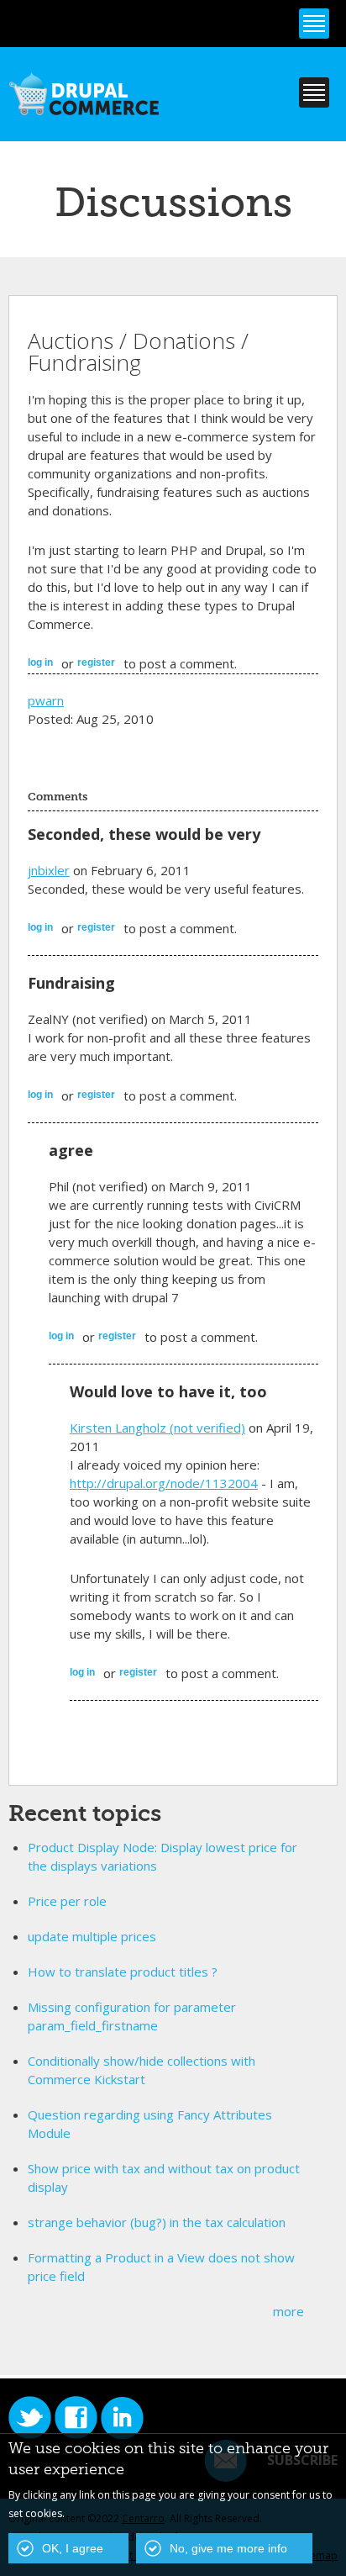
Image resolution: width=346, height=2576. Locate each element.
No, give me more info (228, 2548)
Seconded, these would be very (144, 834)
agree (71, 1150)
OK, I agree (73, 2548)
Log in (40, 662)
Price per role (67, 1901)
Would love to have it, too (168, 1391)
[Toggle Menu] (314, 24)
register (96, 662)
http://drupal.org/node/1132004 (164, 1483)
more (288, 2311)
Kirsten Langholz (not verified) (157, 1428)
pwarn (46, 700)
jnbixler (49, 870)
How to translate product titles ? (123, 1972)
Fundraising (71, 983)
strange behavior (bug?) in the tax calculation (157, 2222)
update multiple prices (92, 1936)
